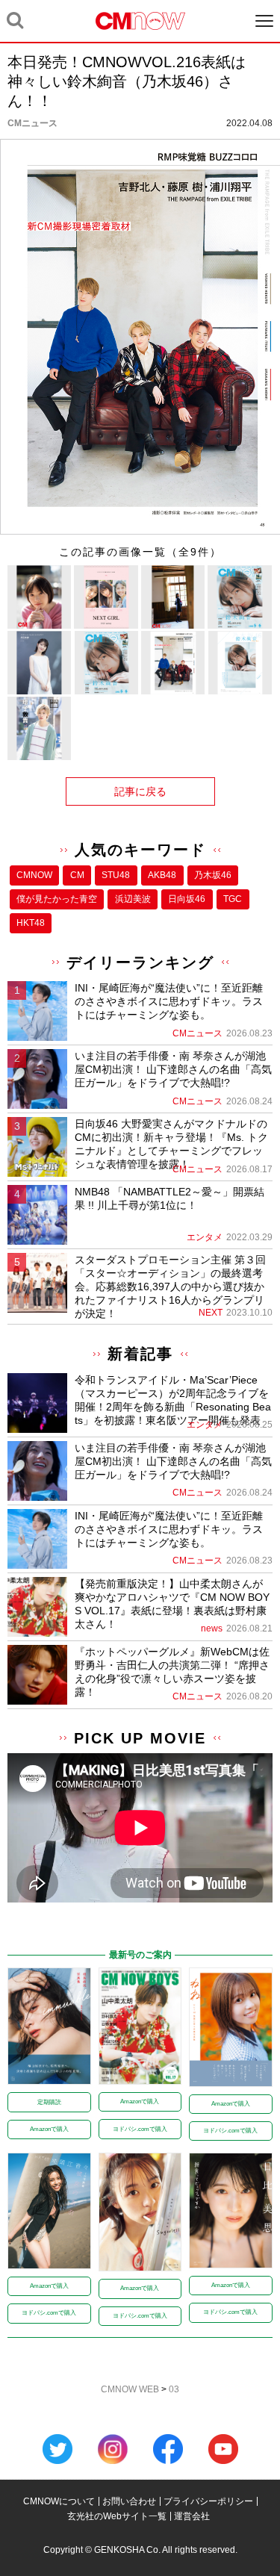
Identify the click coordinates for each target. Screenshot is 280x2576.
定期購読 (49, 2102)
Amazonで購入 (49, 2129)
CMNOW (34, 875)
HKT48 (31, 923)
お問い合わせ (129, 2501)
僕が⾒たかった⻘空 (57, 899)
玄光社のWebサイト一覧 (117, 2516)
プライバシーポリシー (208, 2501)
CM (77, 875)
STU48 (116, 875)
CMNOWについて (59, 2501)
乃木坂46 (213, 875)
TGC (233, 899)
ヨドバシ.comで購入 (140, 2129)
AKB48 (162, 875)
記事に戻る (140, 791)
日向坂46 (187, 899)
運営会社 (192, 2516)
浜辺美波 (133, 899)
